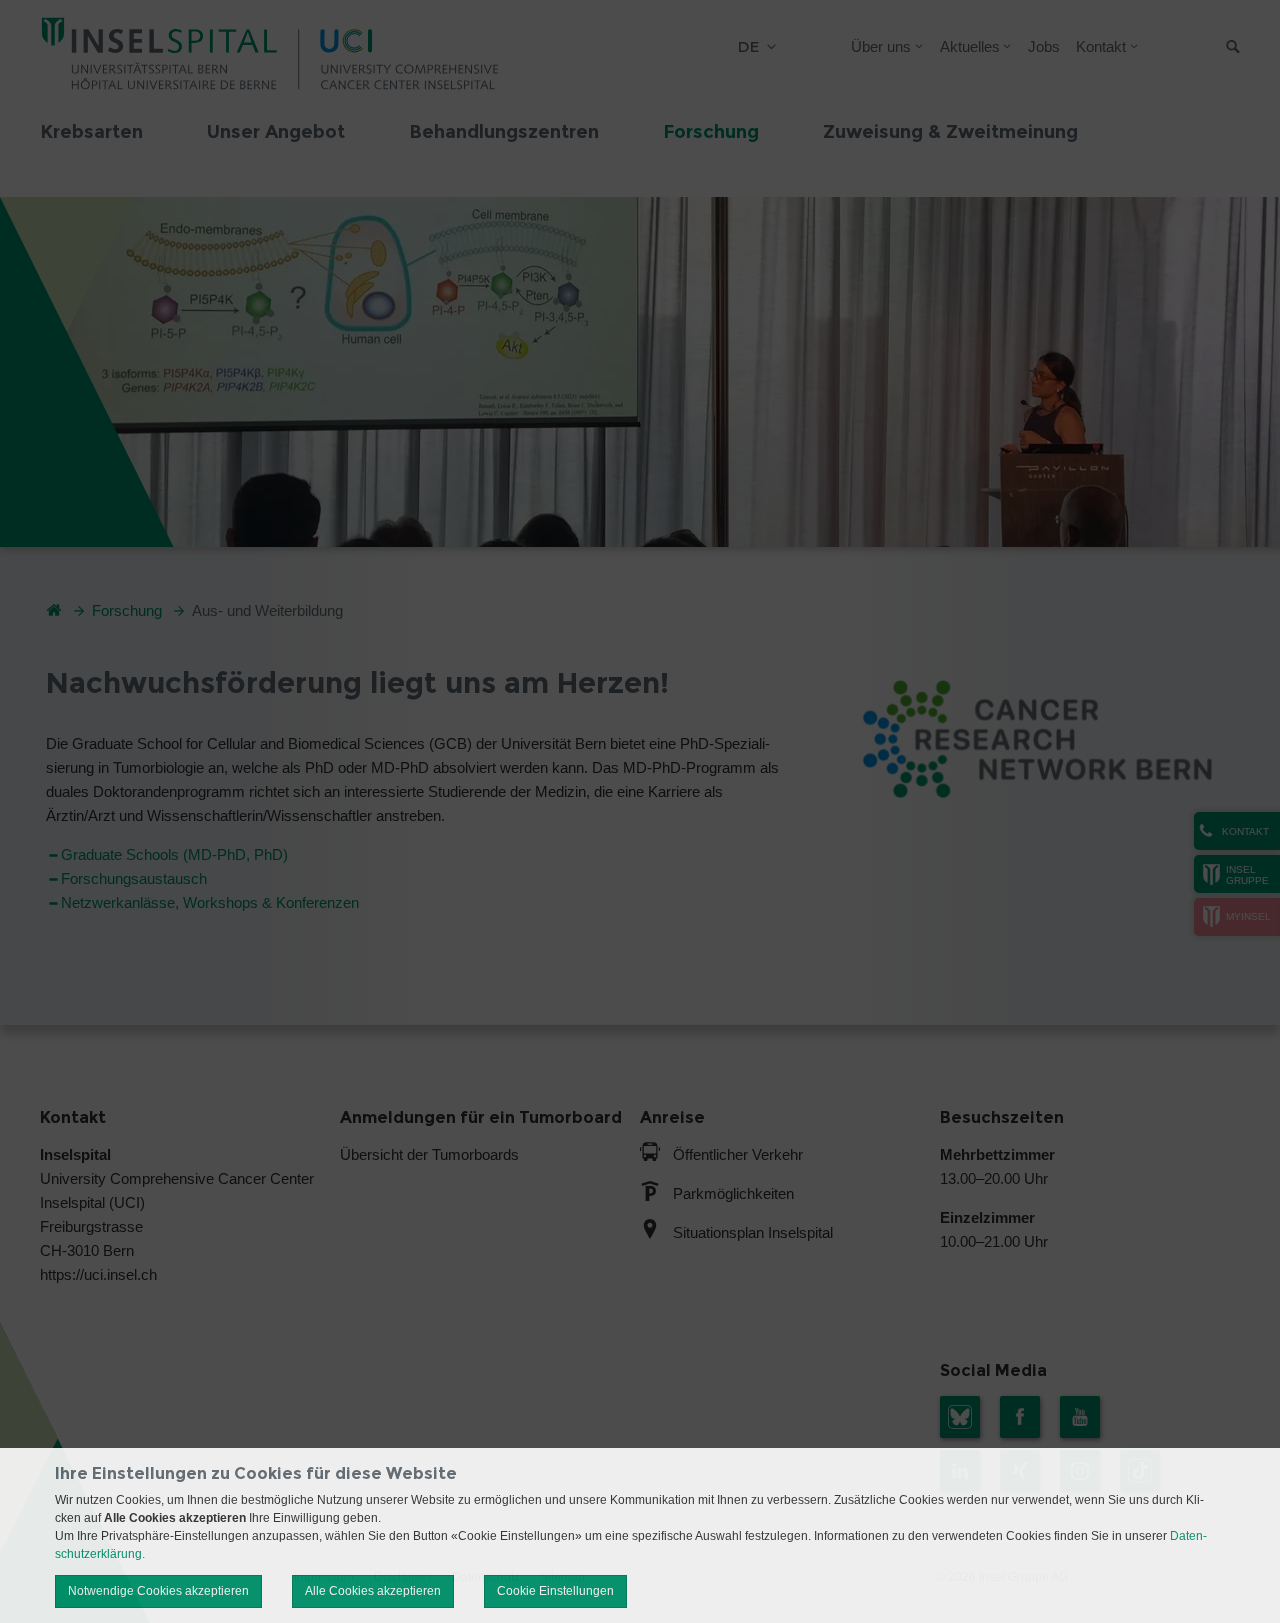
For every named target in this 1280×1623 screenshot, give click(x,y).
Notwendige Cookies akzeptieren (158, 1591)
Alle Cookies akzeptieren (373, 1591)
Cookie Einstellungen (555, 1591)
